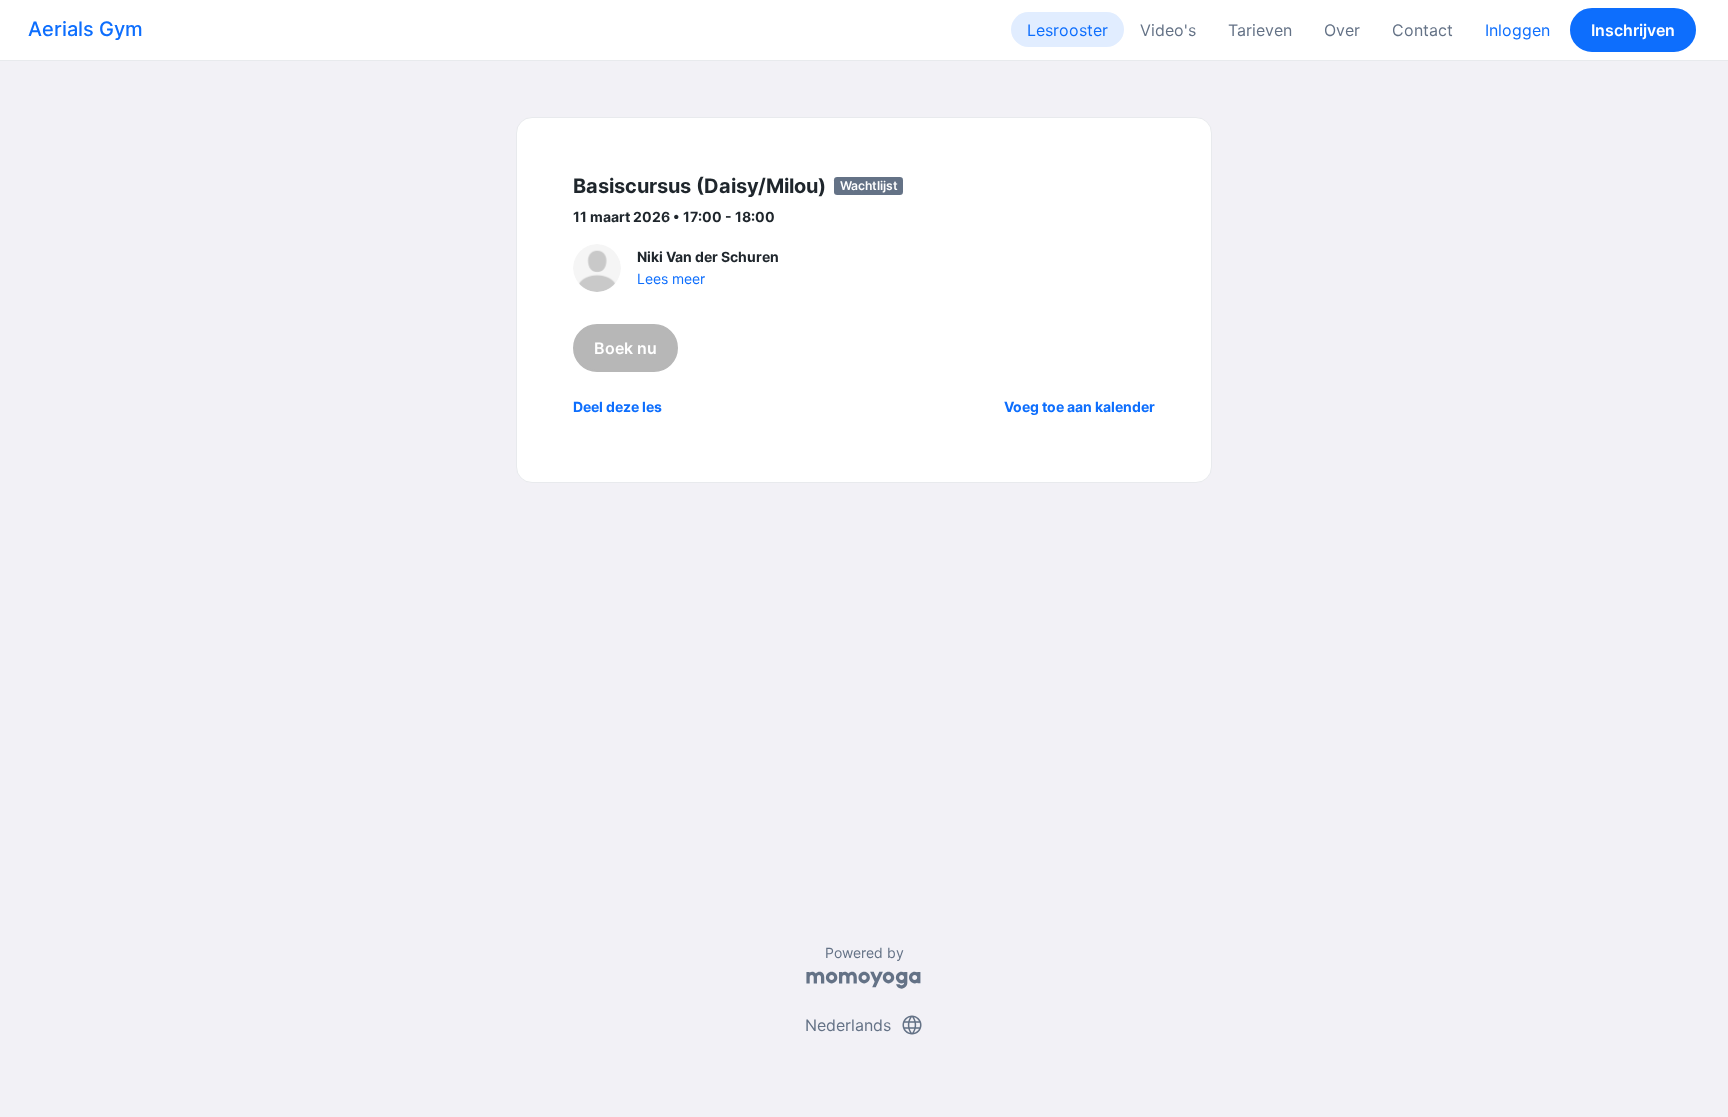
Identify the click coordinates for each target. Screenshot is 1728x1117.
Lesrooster (1067, 30)
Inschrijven (1633, 30)
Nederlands (864, 1025)
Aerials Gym (85, 29)
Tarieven (1260, 30)
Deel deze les (617, 406)
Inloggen (1517, 30)
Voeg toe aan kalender (1079, 406)
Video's (1168, 30)
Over (1342, 30)
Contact (1422, 30)
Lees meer (671, 278)
